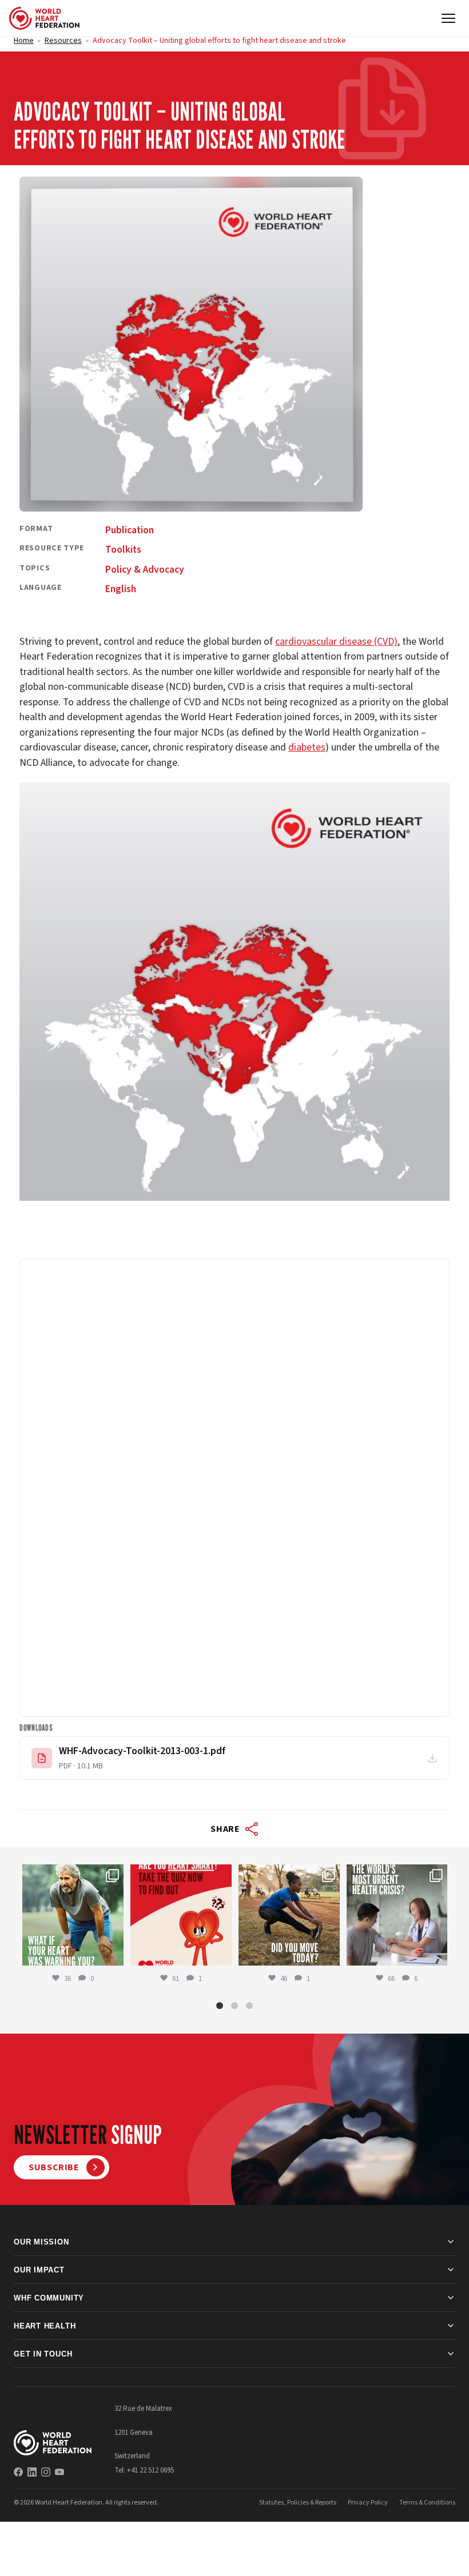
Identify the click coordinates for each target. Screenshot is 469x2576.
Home (24, 41)
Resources (63, 41)
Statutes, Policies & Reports (298, 2502)
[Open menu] (448, 18)
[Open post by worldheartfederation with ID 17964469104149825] (397, 1915)
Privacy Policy (368, 2502)
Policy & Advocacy (145, 570)
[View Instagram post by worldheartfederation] (113, 1954)
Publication (130, 530)
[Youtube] (59, 2471)
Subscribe (54, 2167)
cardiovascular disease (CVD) (336, 642)
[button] (220, 2006)
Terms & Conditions (427, 2502)
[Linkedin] (32, 2471)
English (121, 589)
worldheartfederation (72, 1874)
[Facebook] (18, 2471)
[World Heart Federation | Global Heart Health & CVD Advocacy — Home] (44, 18)
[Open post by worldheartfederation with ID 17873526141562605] (289, 1915)
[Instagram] (46, 2471)
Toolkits (123, 550)
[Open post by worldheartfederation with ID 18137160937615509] (73, 1915)
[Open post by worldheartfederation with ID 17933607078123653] (181, 1915)
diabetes (307, 747)
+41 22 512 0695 (150, 2470)
